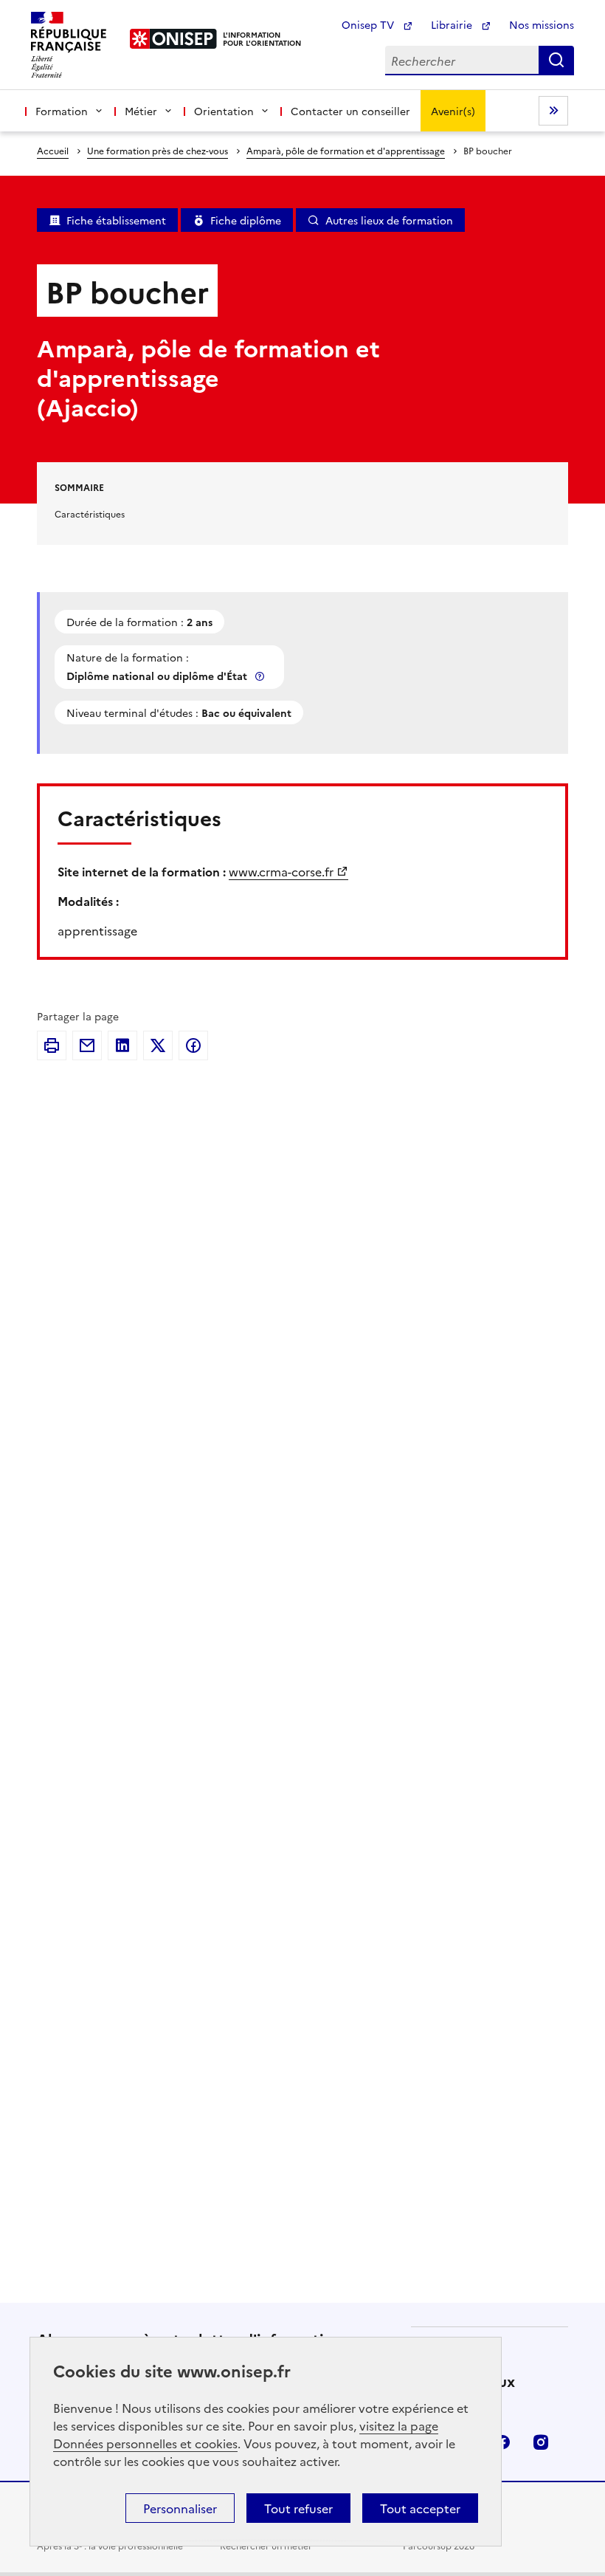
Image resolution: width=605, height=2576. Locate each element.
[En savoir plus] (261, 676)
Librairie (453, 24)
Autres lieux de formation (389, 220)
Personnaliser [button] (180, 2508)
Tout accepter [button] (420, 2508)
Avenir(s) (453, 111)
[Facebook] (193, 1045)
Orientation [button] (224, 111)
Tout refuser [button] (298, 2508)
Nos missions (542, 24)
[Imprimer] (52, 1045)
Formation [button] (62, 111)
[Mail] (87, 1045)
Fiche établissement (116, 220)
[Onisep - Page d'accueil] (174, 39)
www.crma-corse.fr (281, 871)
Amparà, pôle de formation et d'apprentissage (346, 150)
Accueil (53, 150)
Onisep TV (369, 24)
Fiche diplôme (246, 220)
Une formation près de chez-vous (158, 150)
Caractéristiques (90, 514)
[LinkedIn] (122, 1045)
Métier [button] (141, 111)
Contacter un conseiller (350, 111)
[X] (158, 1045)
